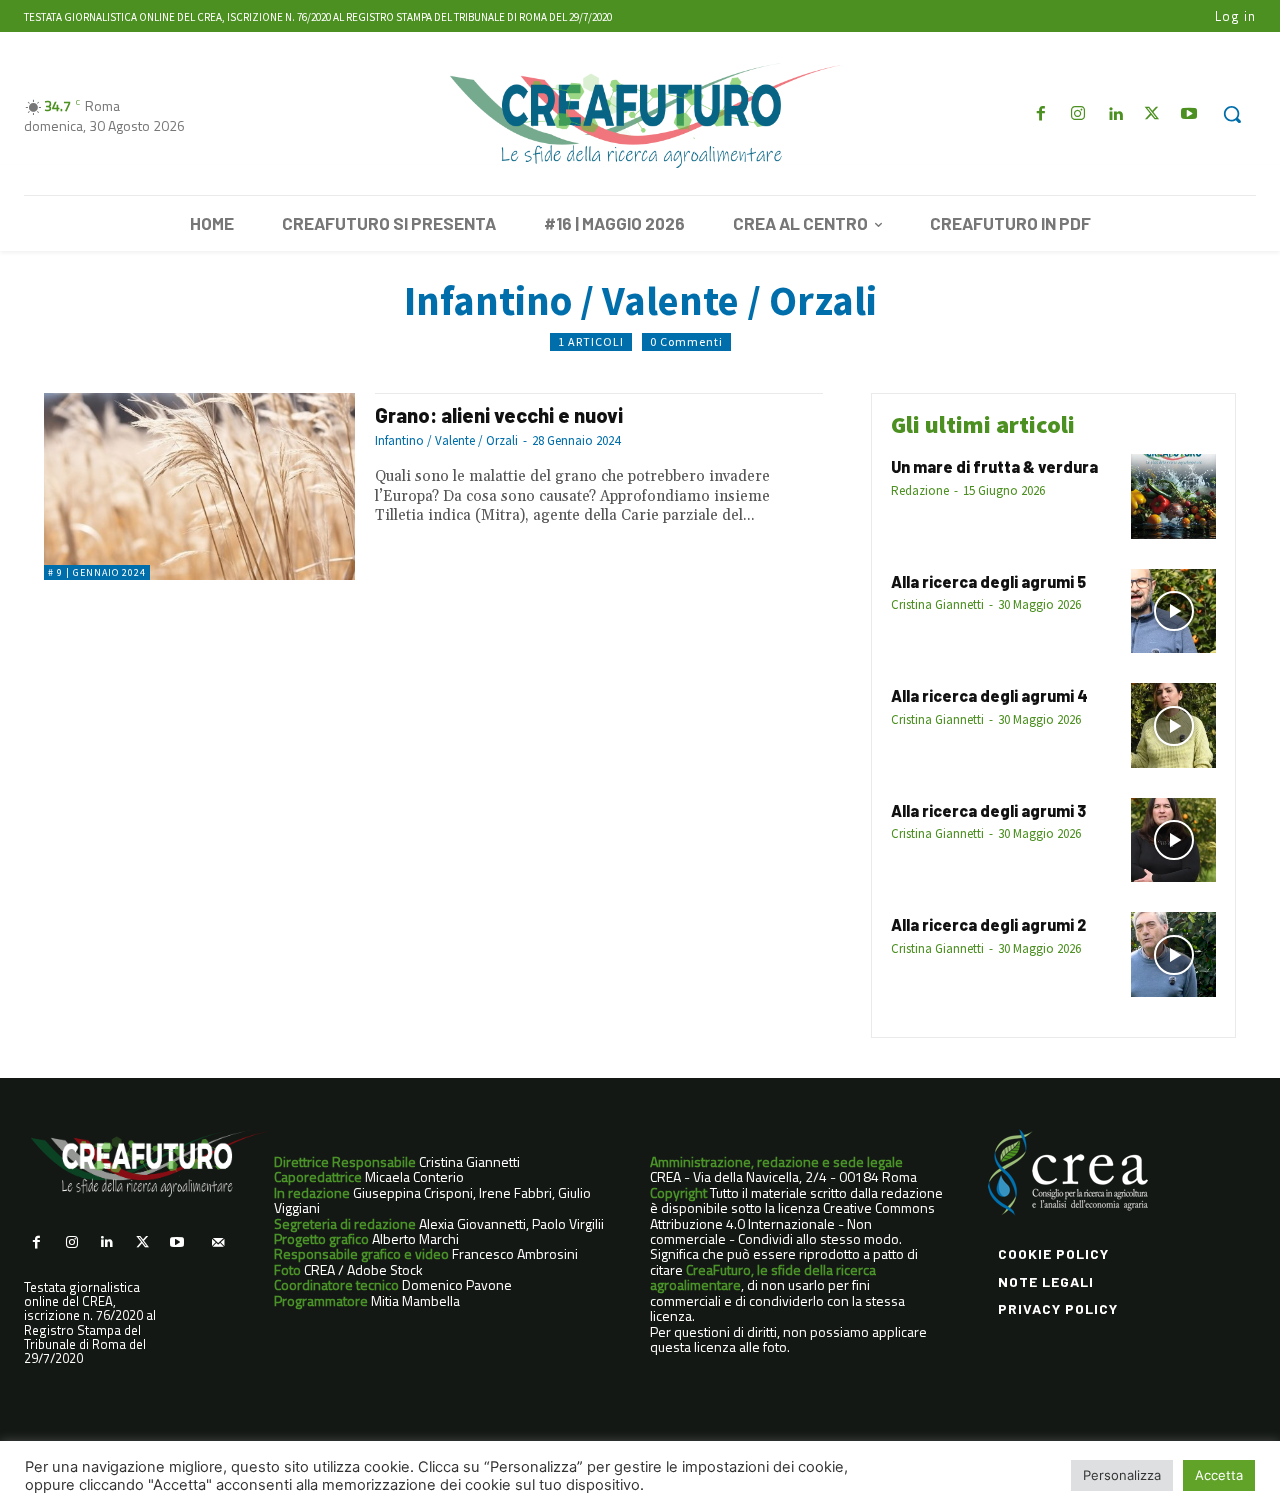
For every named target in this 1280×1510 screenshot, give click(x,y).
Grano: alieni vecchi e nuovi (503, 415)
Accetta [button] (1219, 1475)
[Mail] (217, 1242)
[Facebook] (1040, 114)
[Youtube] (1189, 114)
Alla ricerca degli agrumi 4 (989, 695)
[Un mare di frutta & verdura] (1173, 496)
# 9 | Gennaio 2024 (97, 572)
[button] (1232, 114)
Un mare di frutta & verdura (994, 466)
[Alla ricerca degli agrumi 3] (1173, 840)
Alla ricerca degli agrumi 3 (988, 810)
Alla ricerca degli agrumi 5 (988, 581)
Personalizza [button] (1122, 1475)
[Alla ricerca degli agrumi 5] (1173, 611)
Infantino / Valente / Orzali (446, 440)
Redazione (920, 490)
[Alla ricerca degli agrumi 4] (1173, 725)
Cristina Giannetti (937, 604)
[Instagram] (1077, 114)
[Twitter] (1152, 114)
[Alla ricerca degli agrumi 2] (1173, 954)
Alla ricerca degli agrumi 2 (988, 924)
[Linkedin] (1114, 114)
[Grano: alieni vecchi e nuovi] (199, 486)
